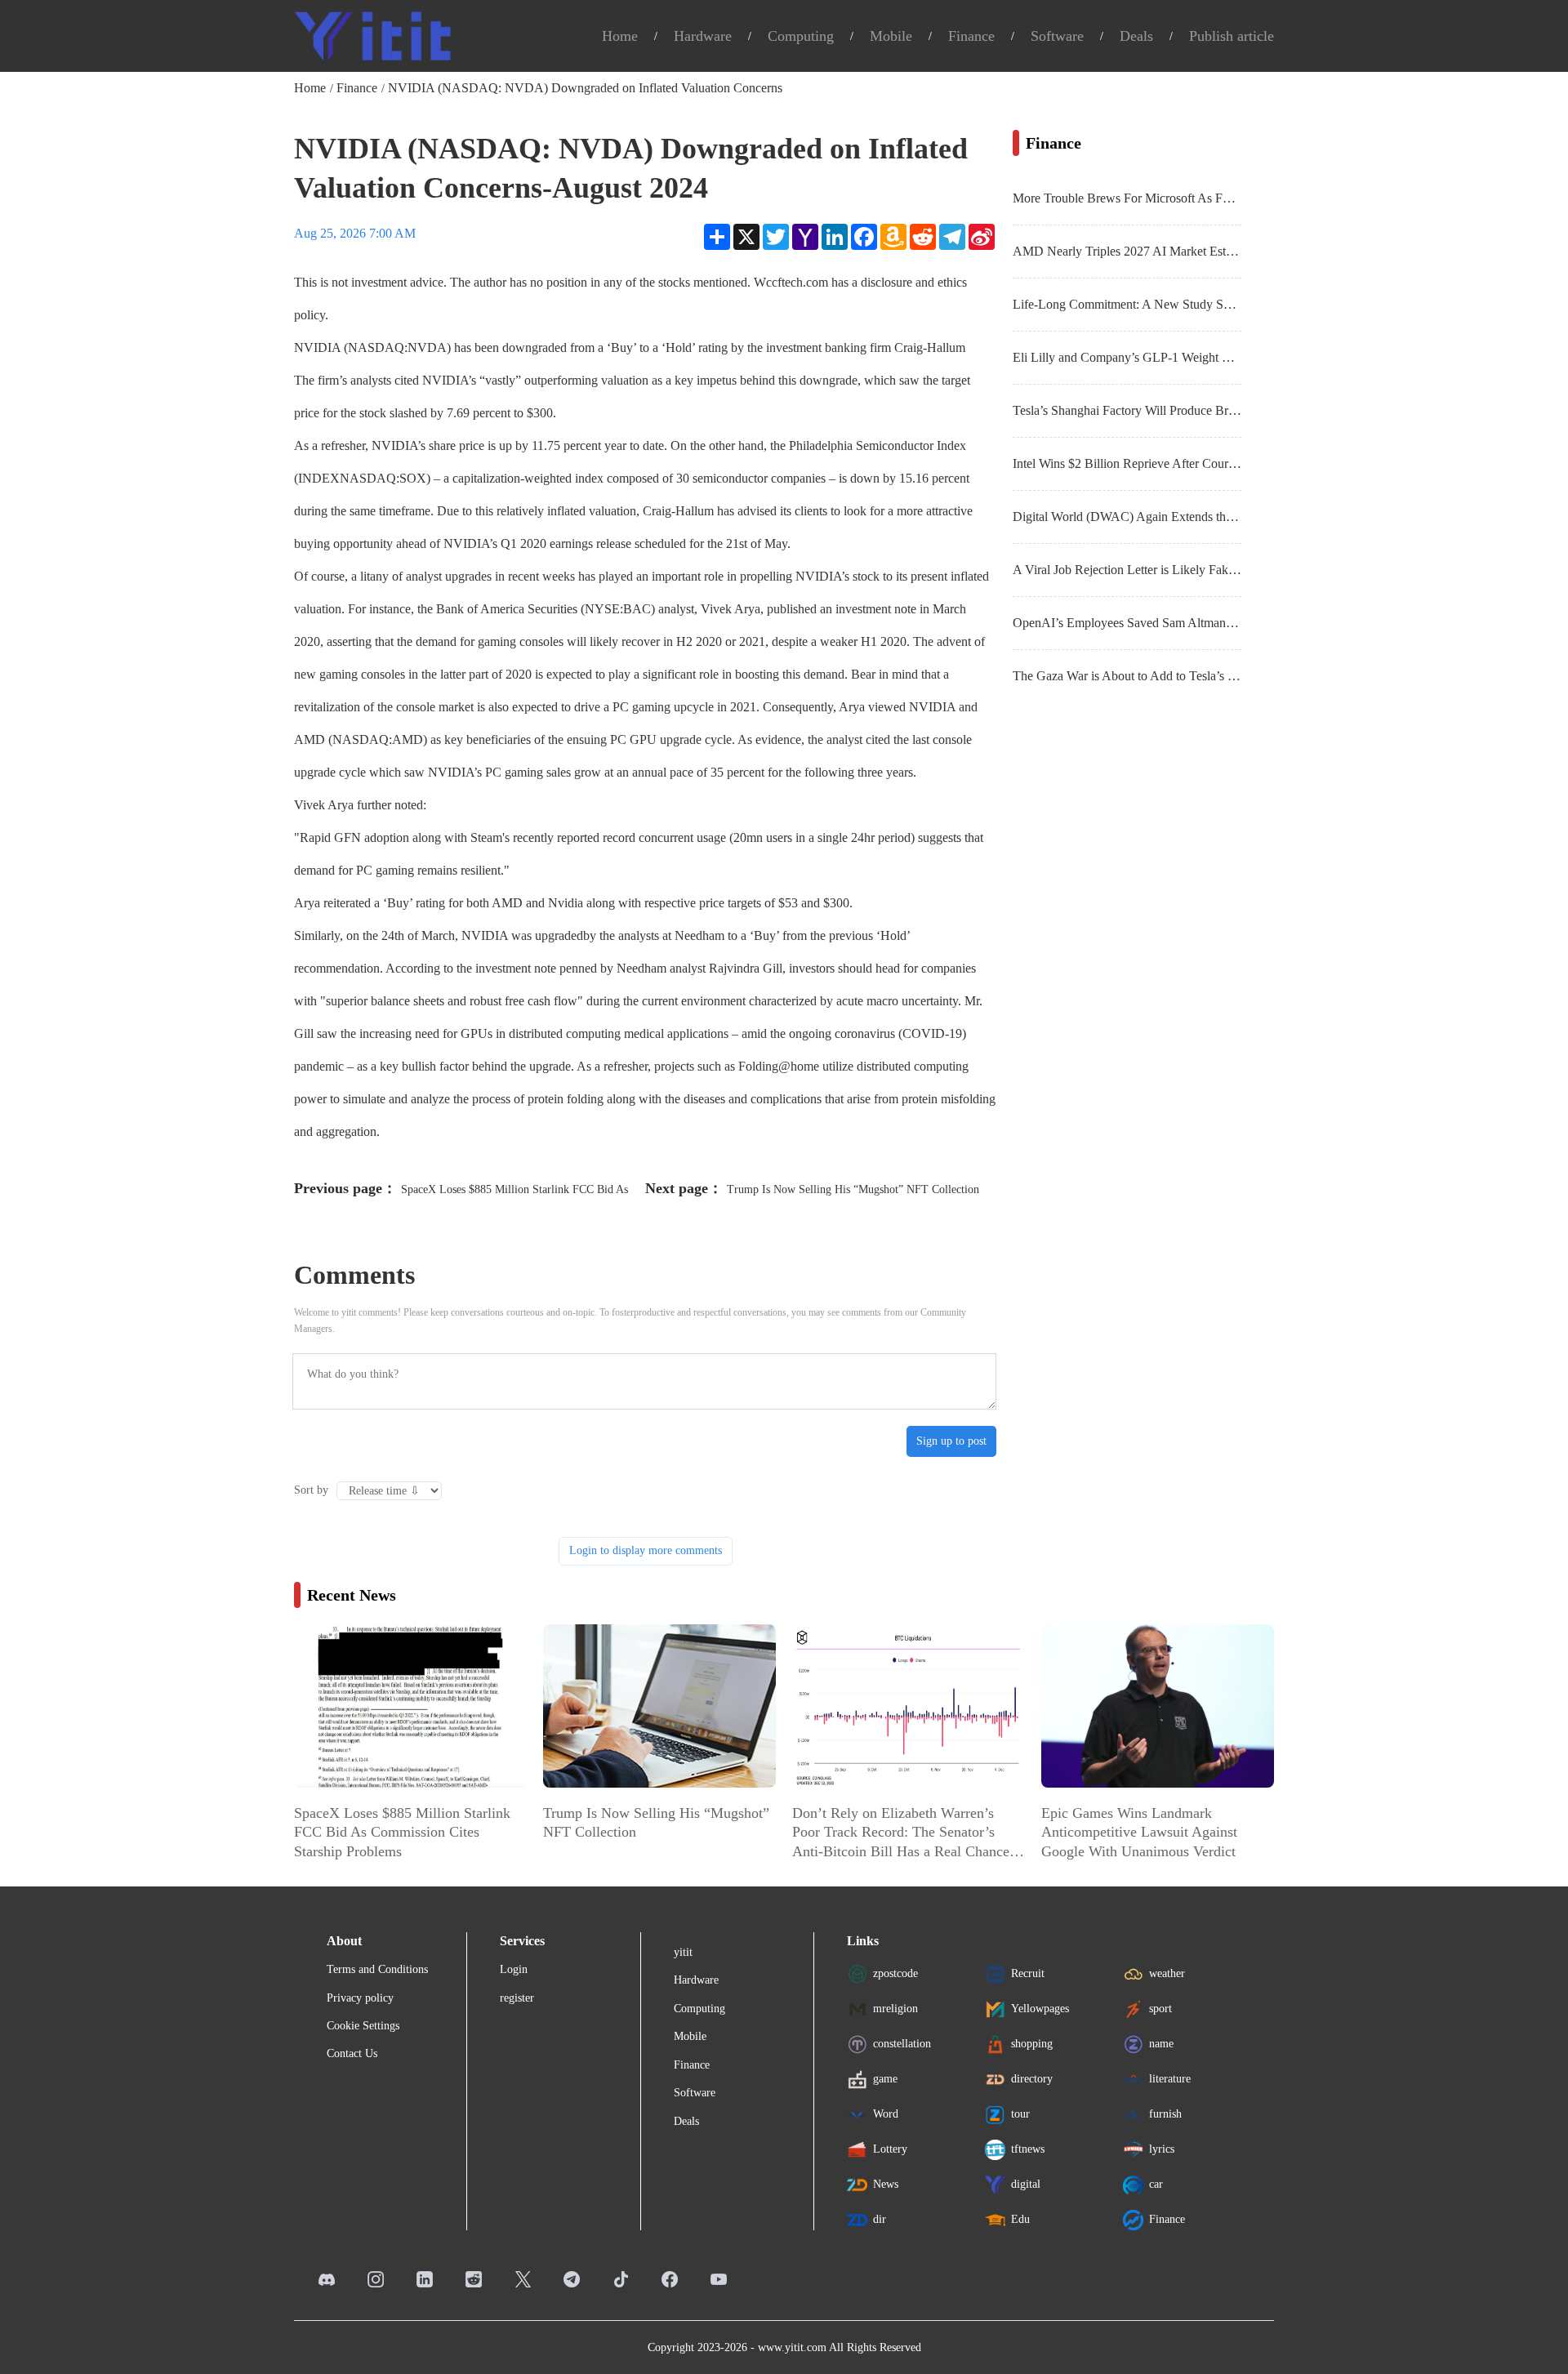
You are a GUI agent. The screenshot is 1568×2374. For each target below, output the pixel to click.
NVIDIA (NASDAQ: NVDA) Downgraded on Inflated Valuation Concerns (585, 88)
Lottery (890, 2149)
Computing (801, 36)
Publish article (1232, 36)
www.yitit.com (792, 2347)
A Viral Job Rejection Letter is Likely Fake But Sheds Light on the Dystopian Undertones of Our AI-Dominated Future (1127, 570)
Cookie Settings (363, 2026)
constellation (902, 2044)
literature (1170, 2079)
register (517, 1998)
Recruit (1028, 1973)
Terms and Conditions (377, 1969)
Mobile (891, 36)
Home (620, 36)
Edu (1020, 2219)
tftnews (1028, 2149)
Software (1057, 36)
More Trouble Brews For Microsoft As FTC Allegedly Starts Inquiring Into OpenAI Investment (1127, 198)
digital (1026, 2184)
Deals (1136, 36)
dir (880, 2219)
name (1161, 2044)
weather (1167, 1973)
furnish (1165, 2114)
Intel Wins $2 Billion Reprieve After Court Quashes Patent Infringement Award (1127, 463)
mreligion (895, 2009)
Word (886, 2114)
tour (1020, 2114)
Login (514, 1969)
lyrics (1162, 2149)
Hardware (703, 36)
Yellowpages (1040, 2009)
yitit (683, 1952)
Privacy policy (360, 1998)
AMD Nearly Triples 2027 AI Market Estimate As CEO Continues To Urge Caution (1127, 251)
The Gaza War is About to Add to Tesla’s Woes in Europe (1127, 676)
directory (1032, 2079)
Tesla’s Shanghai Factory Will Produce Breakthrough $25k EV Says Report (1127, 410)
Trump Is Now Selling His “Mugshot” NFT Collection (853, 1189)
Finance (971, 36)
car (1156, 2184)
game (885, 2079)
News (886, 2184)
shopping (1032, 2044)
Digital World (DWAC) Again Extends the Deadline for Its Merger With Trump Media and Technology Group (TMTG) (1127, 517)
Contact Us (352, 2053)
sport (1160, 2009)
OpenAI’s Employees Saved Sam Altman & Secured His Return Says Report (1127, 623)
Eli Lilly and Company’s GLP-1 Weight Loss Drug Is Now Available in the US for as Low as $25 (1127, 357)
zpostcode (895, 1973)
